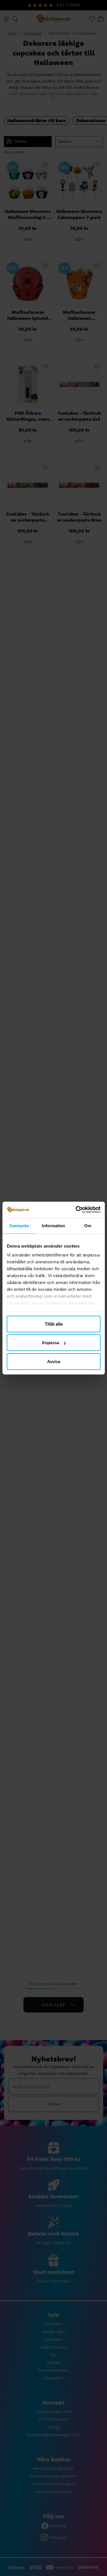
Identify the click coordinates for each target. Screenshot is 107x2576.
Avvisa (54, 1361)
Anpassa (50, 1343)
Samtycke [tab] (19, 1225)
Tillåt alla (54, 1324)
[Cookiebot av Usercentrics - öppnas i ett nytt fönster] (76, 1210)
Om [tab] (88, 1225)
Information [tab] (53, 1225)
